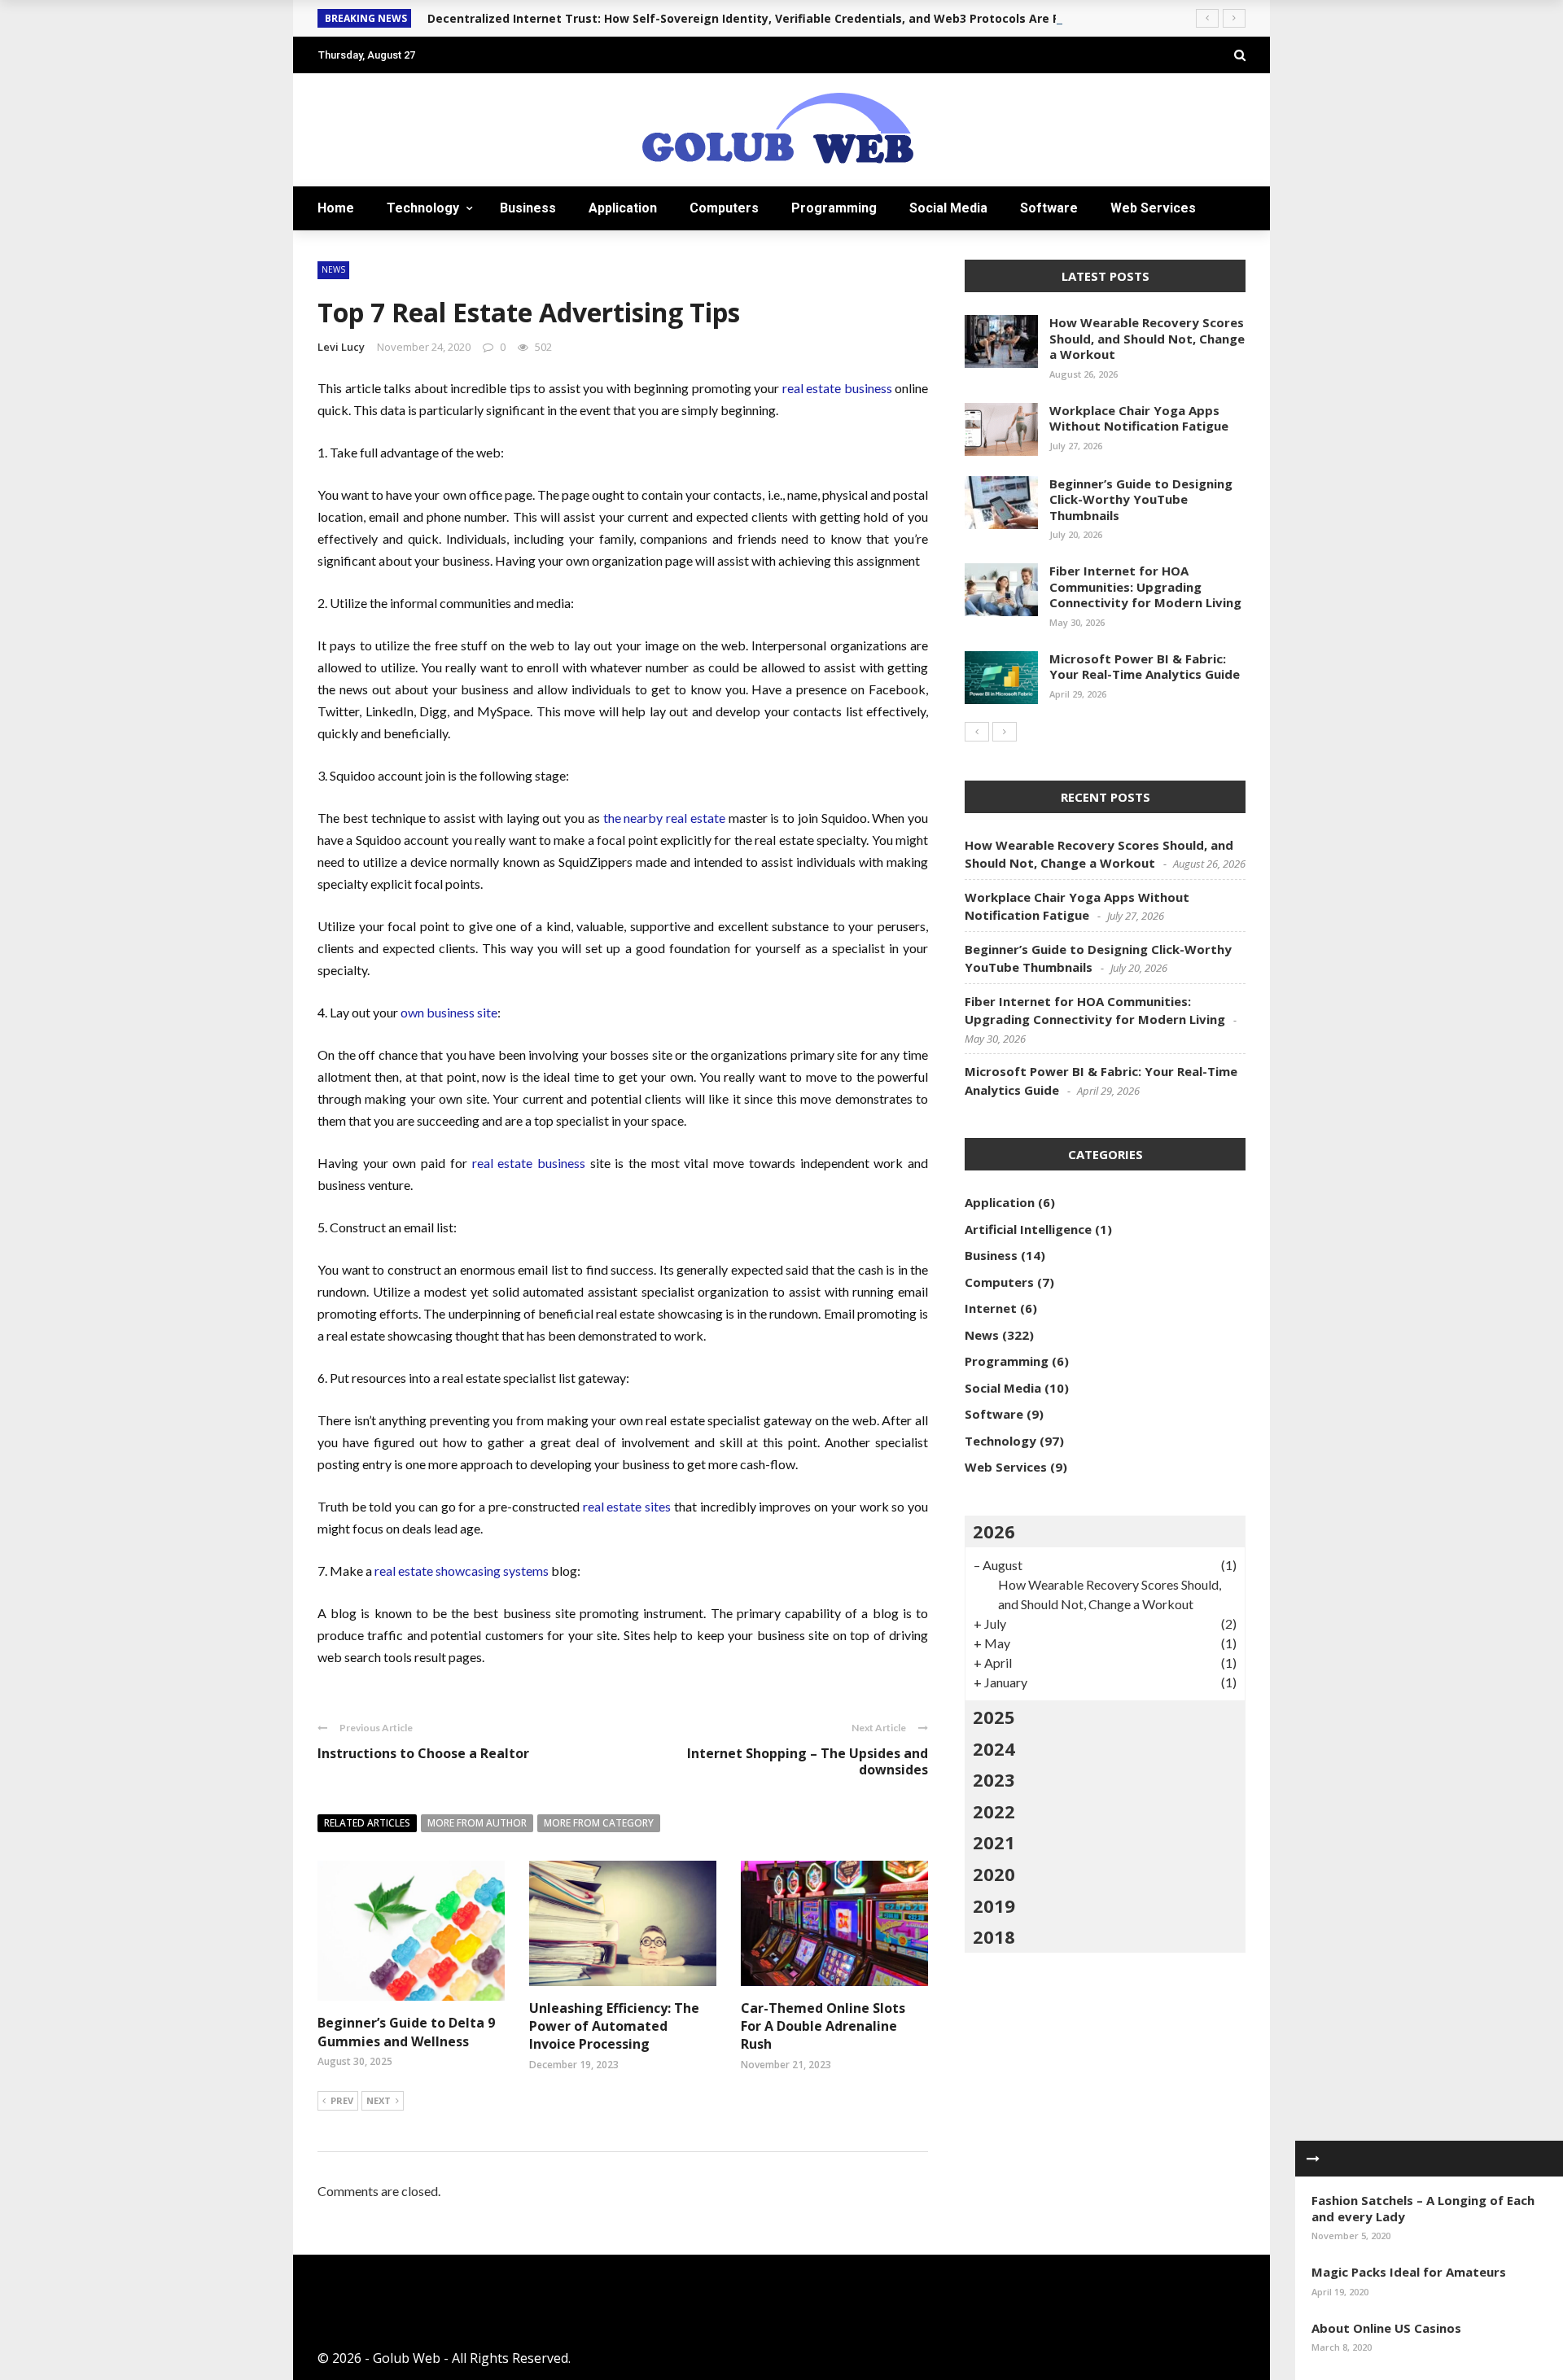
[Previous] (977, 732)
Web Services (1153, 208)
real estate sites (625, 1506)
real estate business (837, 388)
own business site (449, 1012)
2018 (994, 1936)
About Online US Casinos (1386, 2328)
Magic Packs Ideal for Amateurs (1409, 2272)
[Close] (1313, 2159)
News (333, 269)
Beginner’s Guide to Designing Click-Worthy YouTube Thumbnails (1141, 499)
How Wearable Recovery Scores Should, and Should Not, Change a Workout (1147, 338)
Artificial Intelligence (1028, 1229)
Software (1049, 208)
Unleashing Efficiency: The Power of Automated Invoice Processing (614, 2026)
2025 (994, 1717)
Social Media (948, 208)
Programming (834, 208)
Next (379, 2100)
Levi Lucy (341, 347)
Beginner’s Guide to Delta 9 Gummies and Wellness (406, 2032)
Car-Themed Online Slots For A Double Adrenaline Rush (823, 2026)
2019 (994, 1905)
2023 (994, 1779)
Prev (342, 2100)
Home (336, 208)
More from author (477, 1823)
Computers (724, 208)
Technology (423, 208)
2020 (994, 1874)
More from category (599, 1823)
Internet (991, 1308)
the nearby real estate (664, 818)
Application (623, 208)
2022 (994, 1811)
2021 (994, 1842)
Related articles (367, 1823)
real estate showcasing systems (462, 1571)
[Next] (1005, 732)
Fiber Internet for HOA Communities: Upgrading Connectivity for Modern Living (1145, 586)
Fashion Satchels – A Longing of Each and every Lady (1423, 2208)
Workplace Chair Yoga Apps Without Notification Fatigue (1139, 418)
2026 (994, 1531)
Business (528, 208)
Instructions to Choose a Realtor (423, 1753)
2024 (994, 1748)
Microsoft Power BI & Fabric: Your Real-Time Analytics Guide (1145, 667)
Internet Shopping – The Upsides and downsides (808, 1762)
